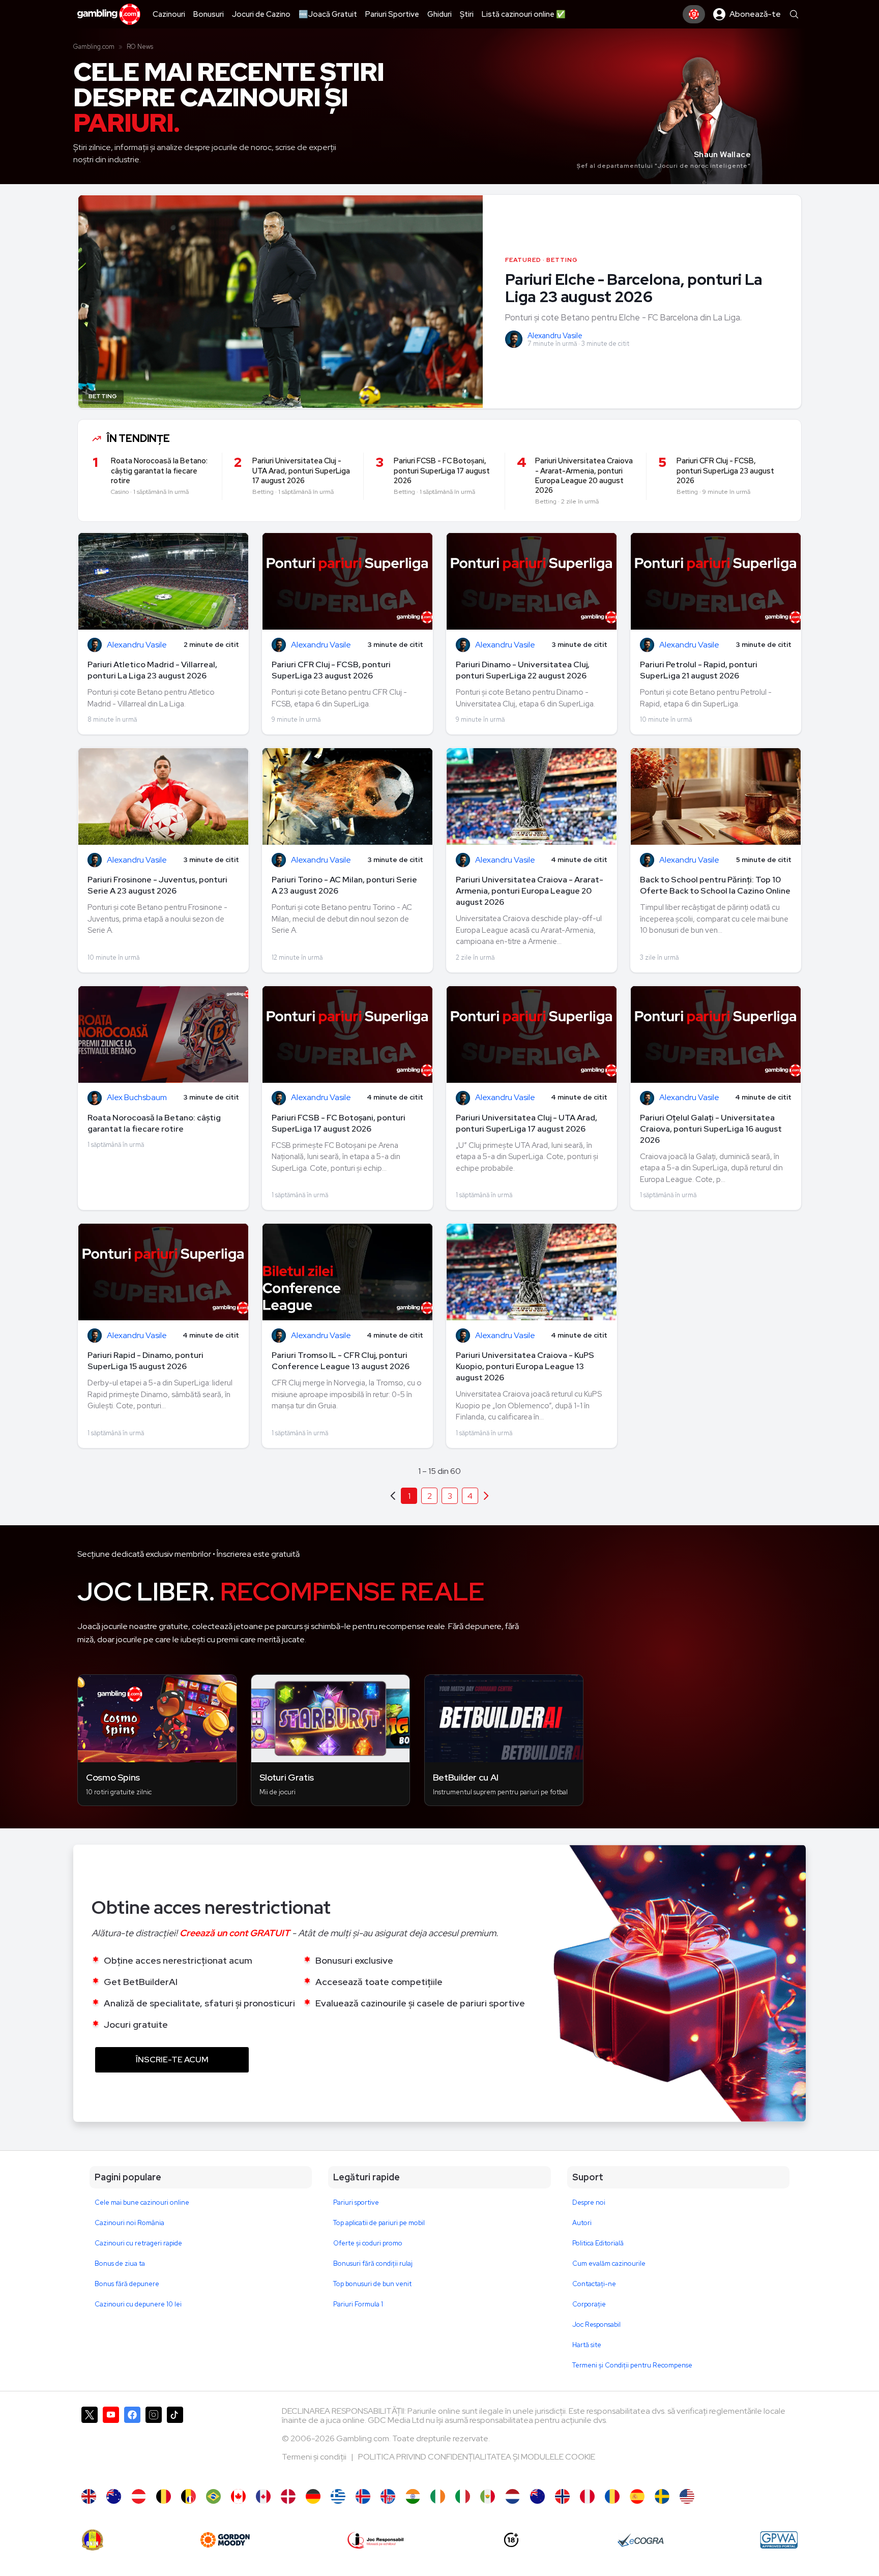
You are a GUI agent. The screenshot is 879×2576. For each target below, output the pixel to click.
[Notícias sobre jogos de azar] (213, 2496)
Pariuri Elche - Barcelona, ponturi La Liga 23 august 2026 (634, 288)
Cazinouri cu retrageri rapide (138, 2243)
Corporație (589, 2304)
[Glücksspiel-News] (139, 2496)
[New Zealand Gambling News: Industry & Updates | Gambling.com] (537, 2496)
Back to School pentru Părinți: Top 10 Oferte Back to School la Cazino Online (715, 885)
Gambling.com (94, 47)
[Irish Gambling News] (438, 2496)
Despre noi (589, 2202)
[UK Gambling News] (89, 2496)
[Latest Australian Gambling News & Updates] (114, 2496)
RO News (140, 47)
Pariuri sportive (356, 2202)
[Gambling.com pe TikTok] (175, 2443)
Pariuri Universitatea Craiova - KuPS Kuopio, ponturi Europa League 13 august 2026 (525, 1366)
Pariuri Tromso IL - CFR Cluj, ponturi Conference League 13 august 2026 (341, 1361)
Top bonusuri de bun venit (372, 2284)
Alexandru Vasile (555, 336)
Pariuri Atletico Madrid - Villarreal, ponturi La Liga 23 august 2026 (152, 670)
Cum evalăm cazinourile (609, 2263)
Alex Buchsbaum (137, 1098)
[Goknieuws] (164, 2496)
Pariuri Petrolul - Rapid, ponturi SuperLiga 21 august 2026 (699, 670)
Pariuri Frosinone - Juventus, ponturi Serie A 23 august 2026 (157, 885)
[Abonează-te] (694, 14)
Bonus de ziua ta (120, 2263)
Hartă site (587, 2345)
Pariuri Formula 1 (358, 2304)
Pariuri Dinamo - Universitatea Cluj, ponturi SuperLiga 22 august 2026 (523, 670)
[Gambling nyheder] (288, 2496)
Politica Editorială (598, 2243)
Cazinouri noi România (129, 2223)
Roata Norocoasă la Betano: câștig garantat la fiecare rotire (154, 1123)
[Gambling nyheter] (562, 2496)
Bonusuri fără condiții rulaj (373, 2263)
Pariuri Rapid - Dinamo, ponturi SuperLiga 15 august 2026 (145, 1361)
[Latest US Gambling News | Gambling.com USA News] (687, 2496)
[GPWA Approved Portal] (779, 2540)
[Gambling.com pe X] (90, 2443)
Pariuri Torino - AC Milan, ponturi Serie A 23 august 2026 (344, 885)
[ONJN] (93, 2540)
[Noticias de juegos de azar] (488, 2496)
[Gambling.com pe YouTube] (111, 2443)
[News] (463, 2496)
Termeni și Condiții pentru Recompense (632, 2365)
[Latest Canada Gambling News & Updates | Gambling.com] (238, 2496)
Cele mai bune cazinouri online (142, 2202)
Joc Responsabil (596, 2325)
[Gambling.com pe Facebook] (132, 2443)
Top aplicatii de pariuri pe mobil (379, 2223)
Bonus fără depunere (127, 2284)
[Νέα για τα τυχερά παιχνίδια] (338, 2496)
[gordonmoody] (225, 2540)
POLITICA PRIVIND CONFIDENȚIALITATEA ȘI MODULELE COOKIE (477, 2457)
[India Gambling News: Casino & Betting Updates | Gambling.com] (413, 2496)
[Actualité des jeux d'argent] (188, 2496)
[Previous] (486, 1496)
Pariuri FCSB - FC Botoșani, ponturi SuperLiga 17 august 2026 (339, 1123)
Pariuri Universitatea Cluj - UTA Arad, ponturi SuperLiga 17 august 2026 (526, 1123)
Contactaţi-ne (594, 2284)
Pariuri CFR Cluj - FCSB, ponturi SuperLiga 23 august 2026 (331, 670)
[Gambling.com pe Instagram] (154, 2443)
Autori (582, 2223)
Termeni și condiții (315, 2457)
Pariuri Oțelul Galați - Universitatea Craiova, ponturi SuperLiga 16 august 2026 (711, 1129)
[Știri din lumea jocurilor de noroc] (612, 2496)
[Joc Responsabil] (376, 2540)
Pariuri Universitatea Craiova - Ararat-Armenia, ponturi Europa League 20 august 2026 (530, 891)
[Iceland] (363, 2496)
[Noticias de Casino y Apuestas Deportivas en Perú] (587, 2496)
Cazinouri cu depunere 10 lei (138, 2304)
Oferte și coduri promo (368, 2243)
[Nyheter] (662, 2496)
